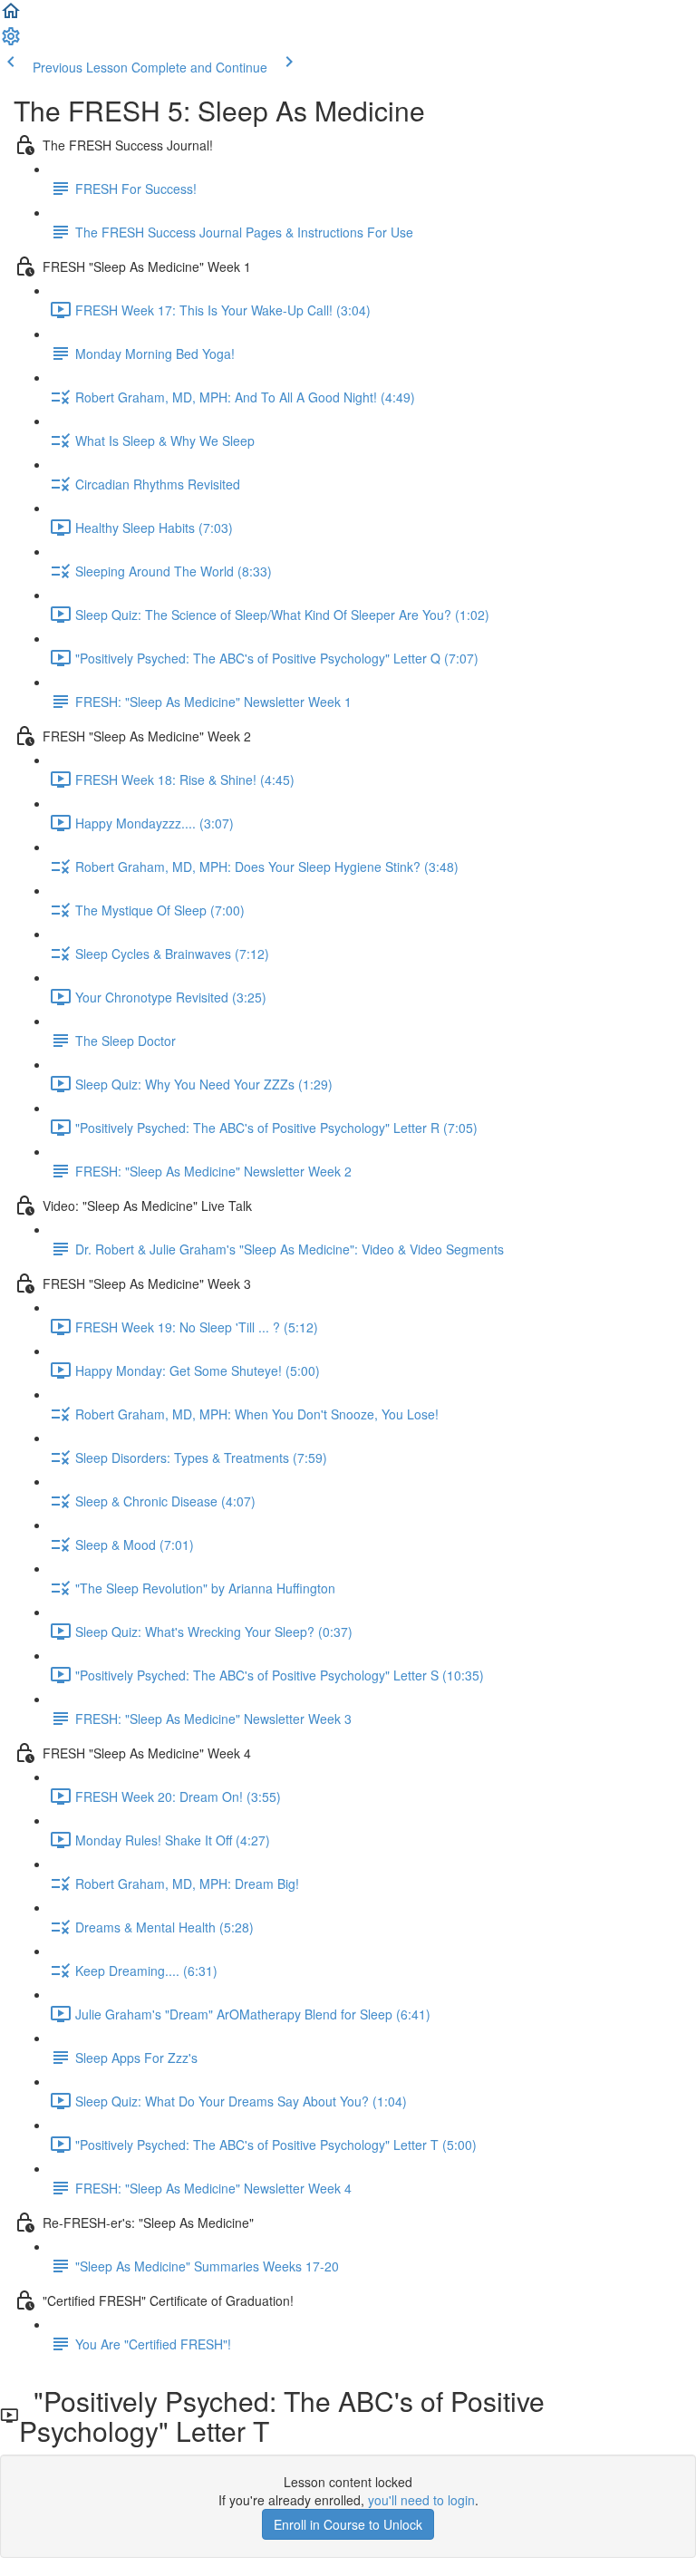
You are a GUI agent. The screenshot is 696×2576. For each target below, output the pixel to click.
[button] (11, 16)
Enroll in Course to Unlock (348, 2524)
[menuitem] (11, 42)
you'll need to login (421, 2500)
